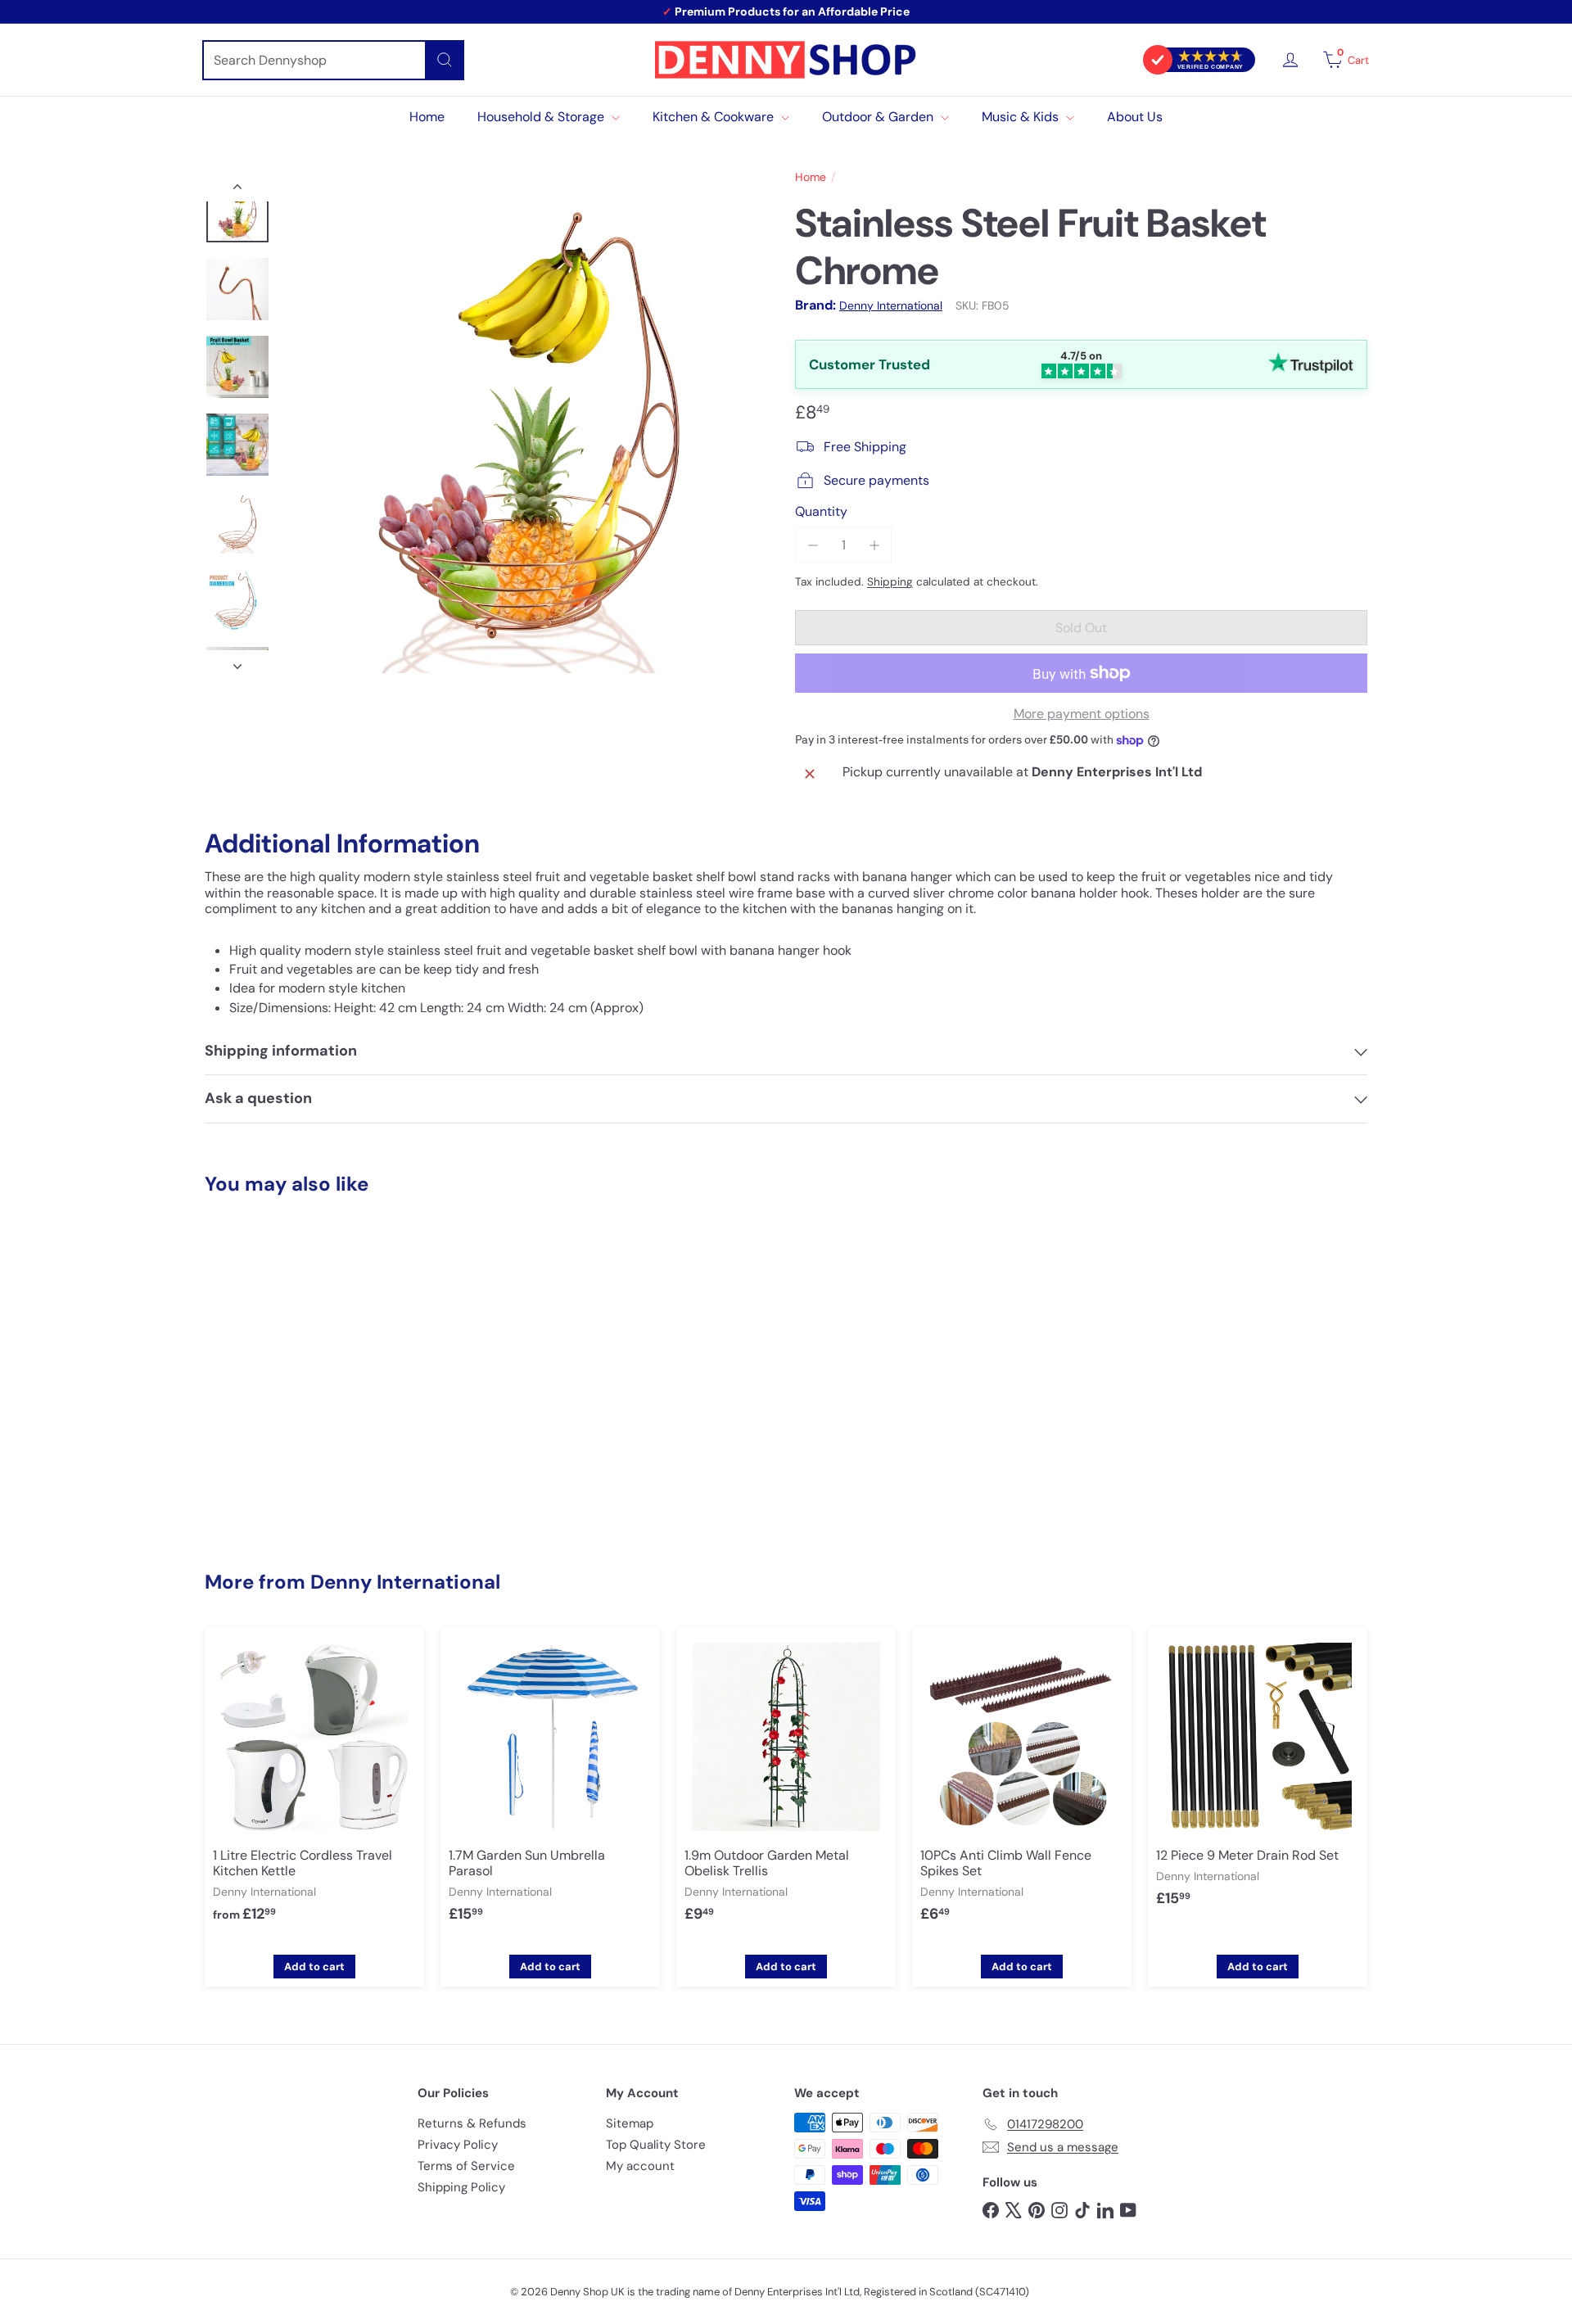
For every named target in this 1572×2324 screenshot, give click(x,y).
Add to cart (314, 1967)
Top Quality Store (656, 2145)
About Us (1135, 117)
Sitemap (630, 2123)
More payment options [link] (1082, 714)
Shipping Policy (461, 2187)
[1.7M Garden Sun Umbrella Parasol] (550, 1788)
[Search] (445, 60)
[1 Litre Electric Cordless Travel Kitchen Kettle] (314, 1788)
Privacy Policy (458, 2145)
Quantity (821, 511)
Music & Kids (1022, 117)
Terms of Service (466, 2166)
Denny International (405, 1582)
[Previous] (237, 190)
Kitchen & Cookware (715, 117)
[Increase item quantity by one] (874, 545)
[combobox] (333, 60)
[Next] (237, 662)
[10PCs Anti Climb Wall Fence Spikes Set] (1022, 1788)
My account (640, 2166)
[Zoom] (530, 426)
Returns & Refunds (472, 2123)
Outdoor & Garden (879, 117)
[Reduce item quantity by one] (813, 545)
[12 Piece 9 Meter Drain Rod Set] (1258, 1780)
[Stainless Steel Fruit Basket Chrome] (295, 1371)
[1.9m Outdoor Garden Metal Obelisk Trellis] (786, 1788)
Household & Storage (542, 117)
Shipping (890, 582)
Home (427, 117)
